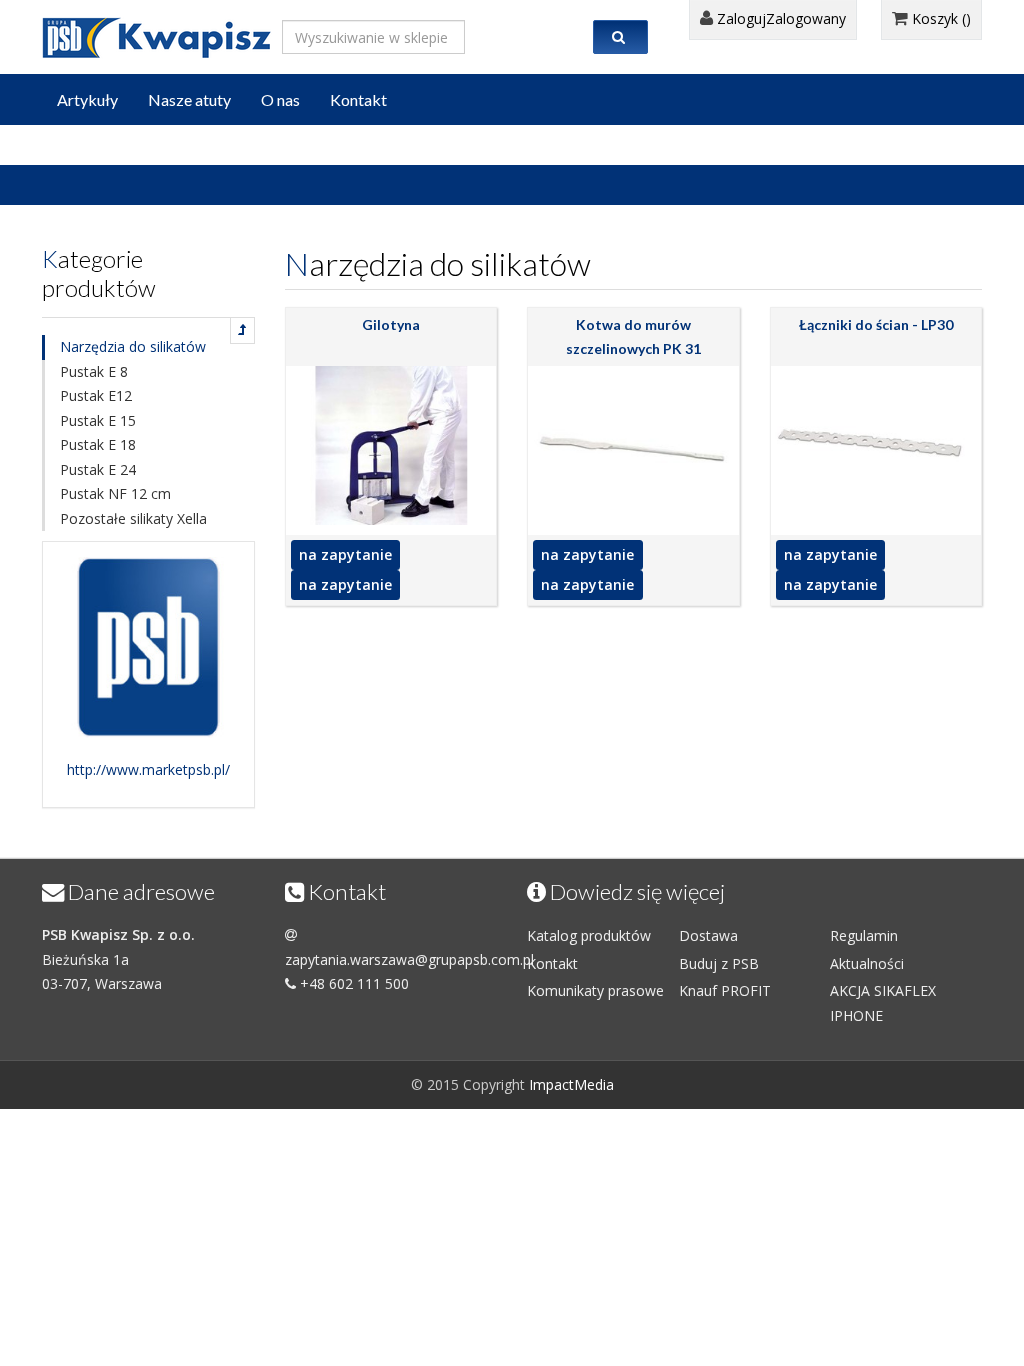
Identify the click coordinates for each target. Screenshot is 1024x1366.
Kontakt (358, 99)
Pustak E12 (96, 395)
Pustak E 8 (94, 371)
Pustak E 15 (98, 420)
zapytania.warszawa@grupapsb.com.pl (409, 959)
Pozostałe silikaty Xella (133, 518)
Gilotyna (391, 324)
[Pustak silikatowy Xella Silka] (242, 331)
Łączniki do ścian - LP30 (876, 324)
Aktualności (867, 963)
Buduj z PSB (719, 963)
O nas (280, 99)
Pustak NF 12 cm (115, 493)
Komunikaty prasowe (595, 990)
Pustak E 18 (98, 444)
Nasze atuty (189, 99)
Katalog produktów (589, 935)
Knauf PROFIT (725, 990)
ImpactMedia (571, 1084)
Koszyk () (939, 18)
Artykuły (87, 99)
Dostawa (708, 935)
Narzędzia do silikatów (133, 346)
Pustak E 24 (98, 469)
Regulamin (864, 935)
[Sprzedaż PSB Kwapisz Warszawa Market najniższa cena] (157, 34)
